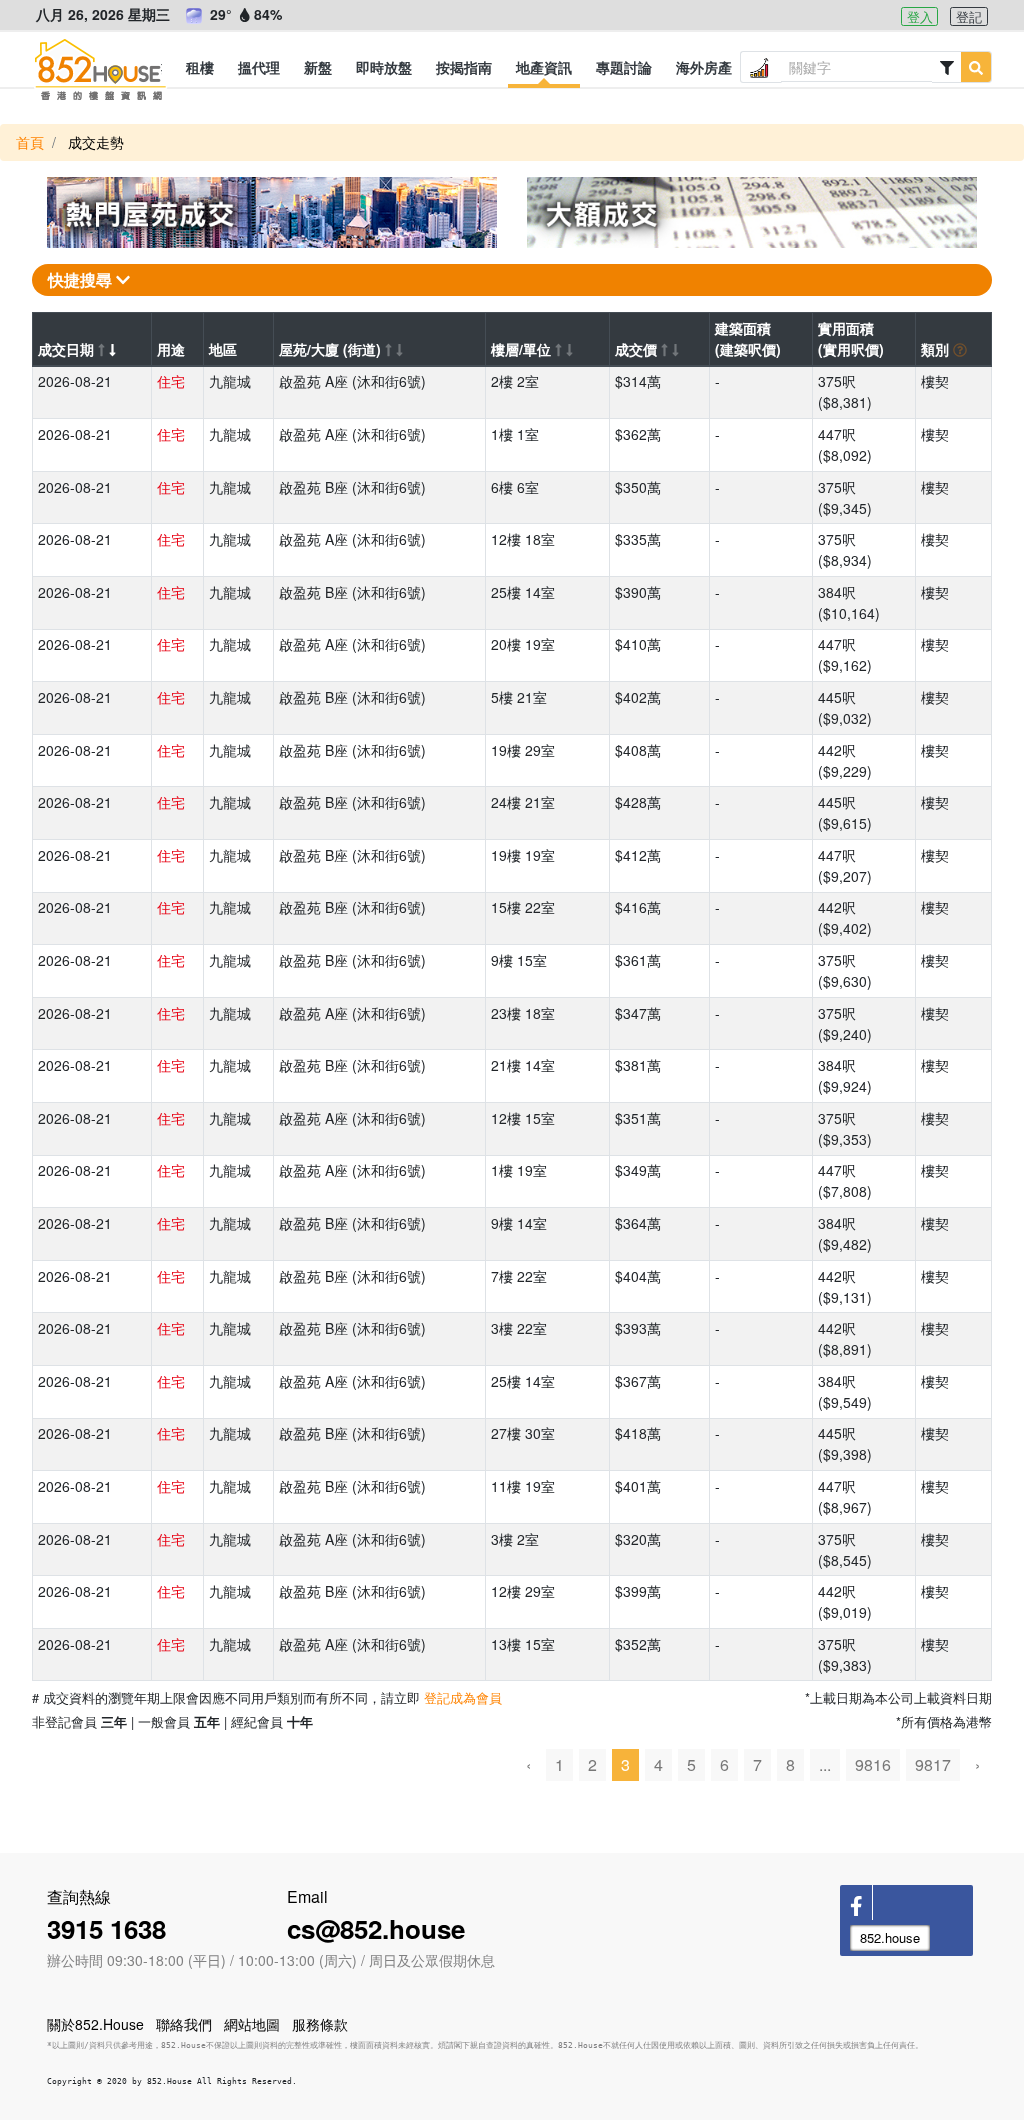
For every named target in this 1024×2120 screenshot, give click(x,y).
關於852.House (95, 2024)
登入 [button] (920, 16)
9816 (873, 1764)
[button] (200, 67)
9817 (933, 1764)
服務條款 (320, 2024)
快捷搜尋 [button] (82, 279)
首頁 (30, 142)
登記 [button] (969, 16)
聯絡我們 (184, 2024)
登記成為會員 (463, 1697)
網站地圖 (252, 2024)
